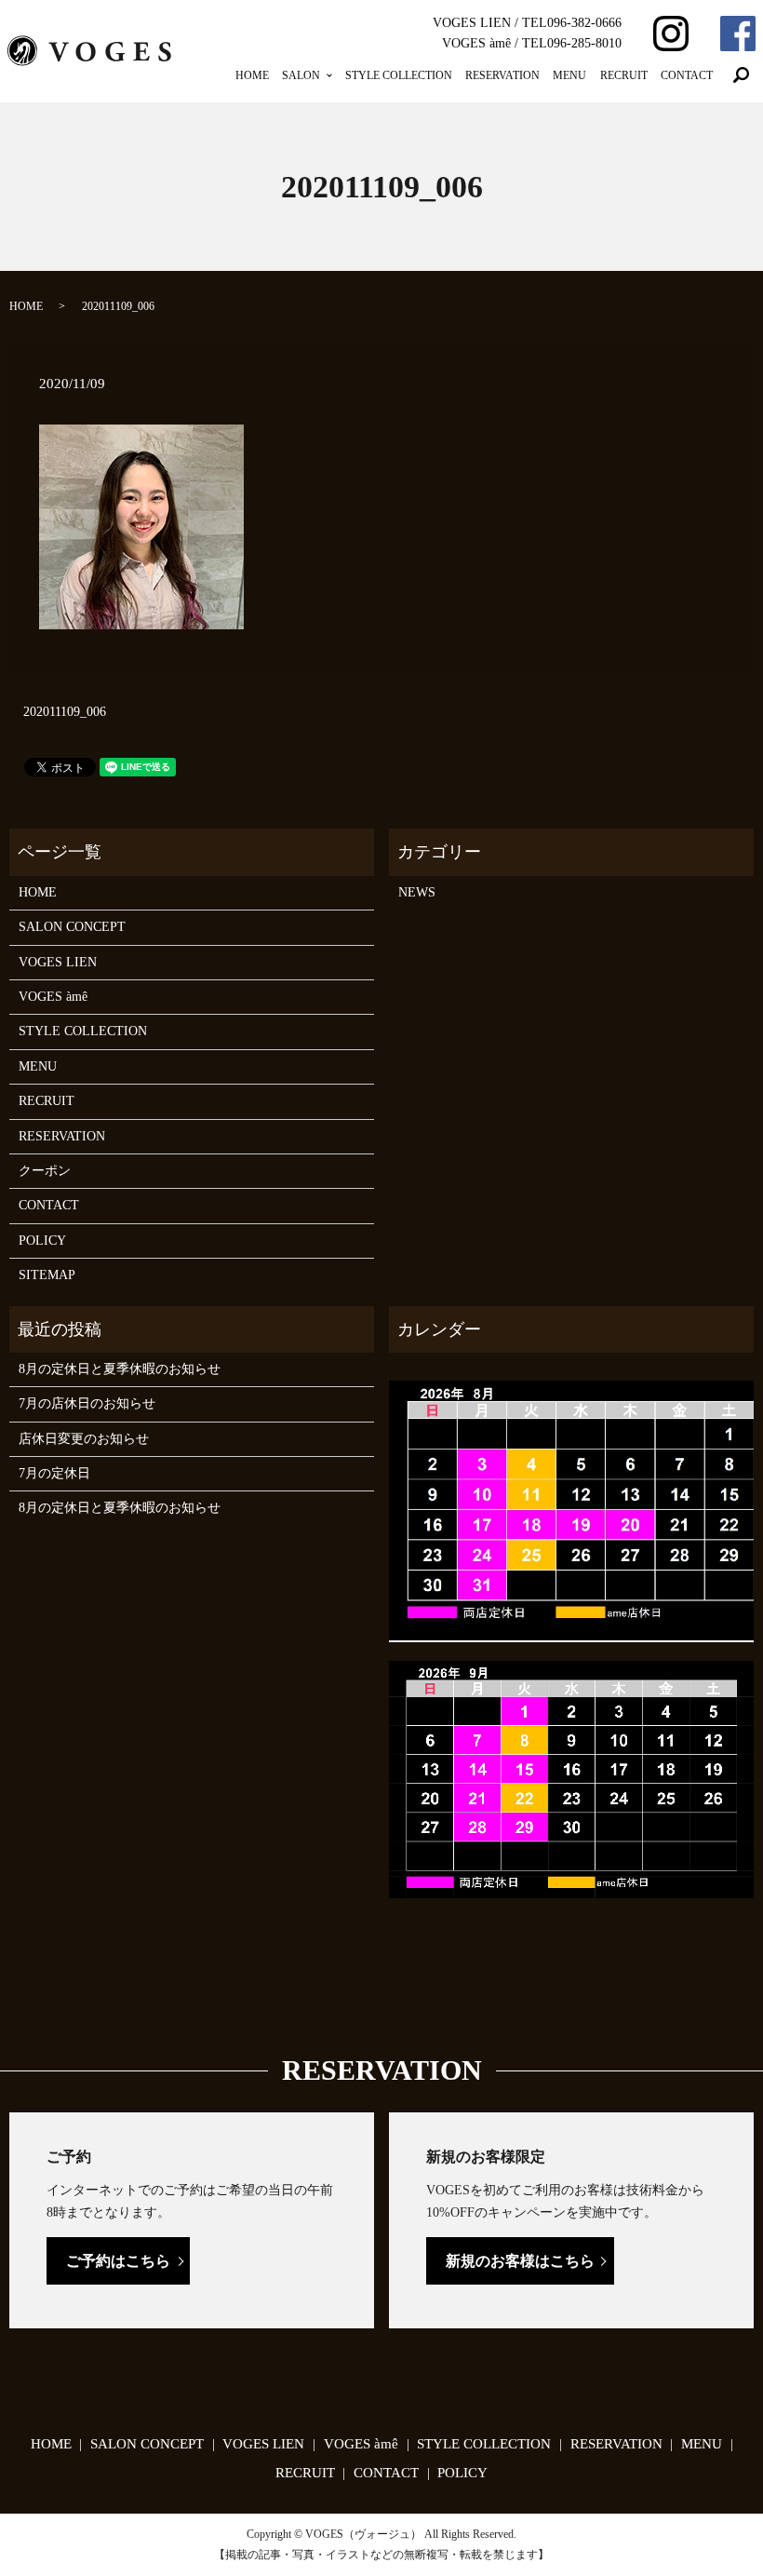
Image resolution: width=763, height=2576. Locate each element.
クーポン (45, 1171)
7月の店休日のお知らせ (87, 1403)
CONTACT (687, 75)
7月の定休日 (54, 1473)
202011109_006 (65, 712)
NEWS (417, 892)
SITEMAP (47, 1275)
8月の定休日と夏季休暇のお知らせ (120, 1369)
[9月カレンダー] (571, 1778)
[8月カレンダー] (571, 1511)
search (742, 75)
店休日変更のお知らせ (84, 1439)
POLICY (42, 1241)
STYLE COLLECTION (399, 75)
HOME (252, 75)
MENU (569, 75)
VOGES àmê (53, 997)
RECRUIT (624, 75)
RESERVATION (502, 75)
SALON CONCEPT (72, 927)
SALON (301, 75)
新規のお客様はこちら (520, 2261)
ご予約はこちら (118, 2261)
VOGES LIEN (58, 962)
